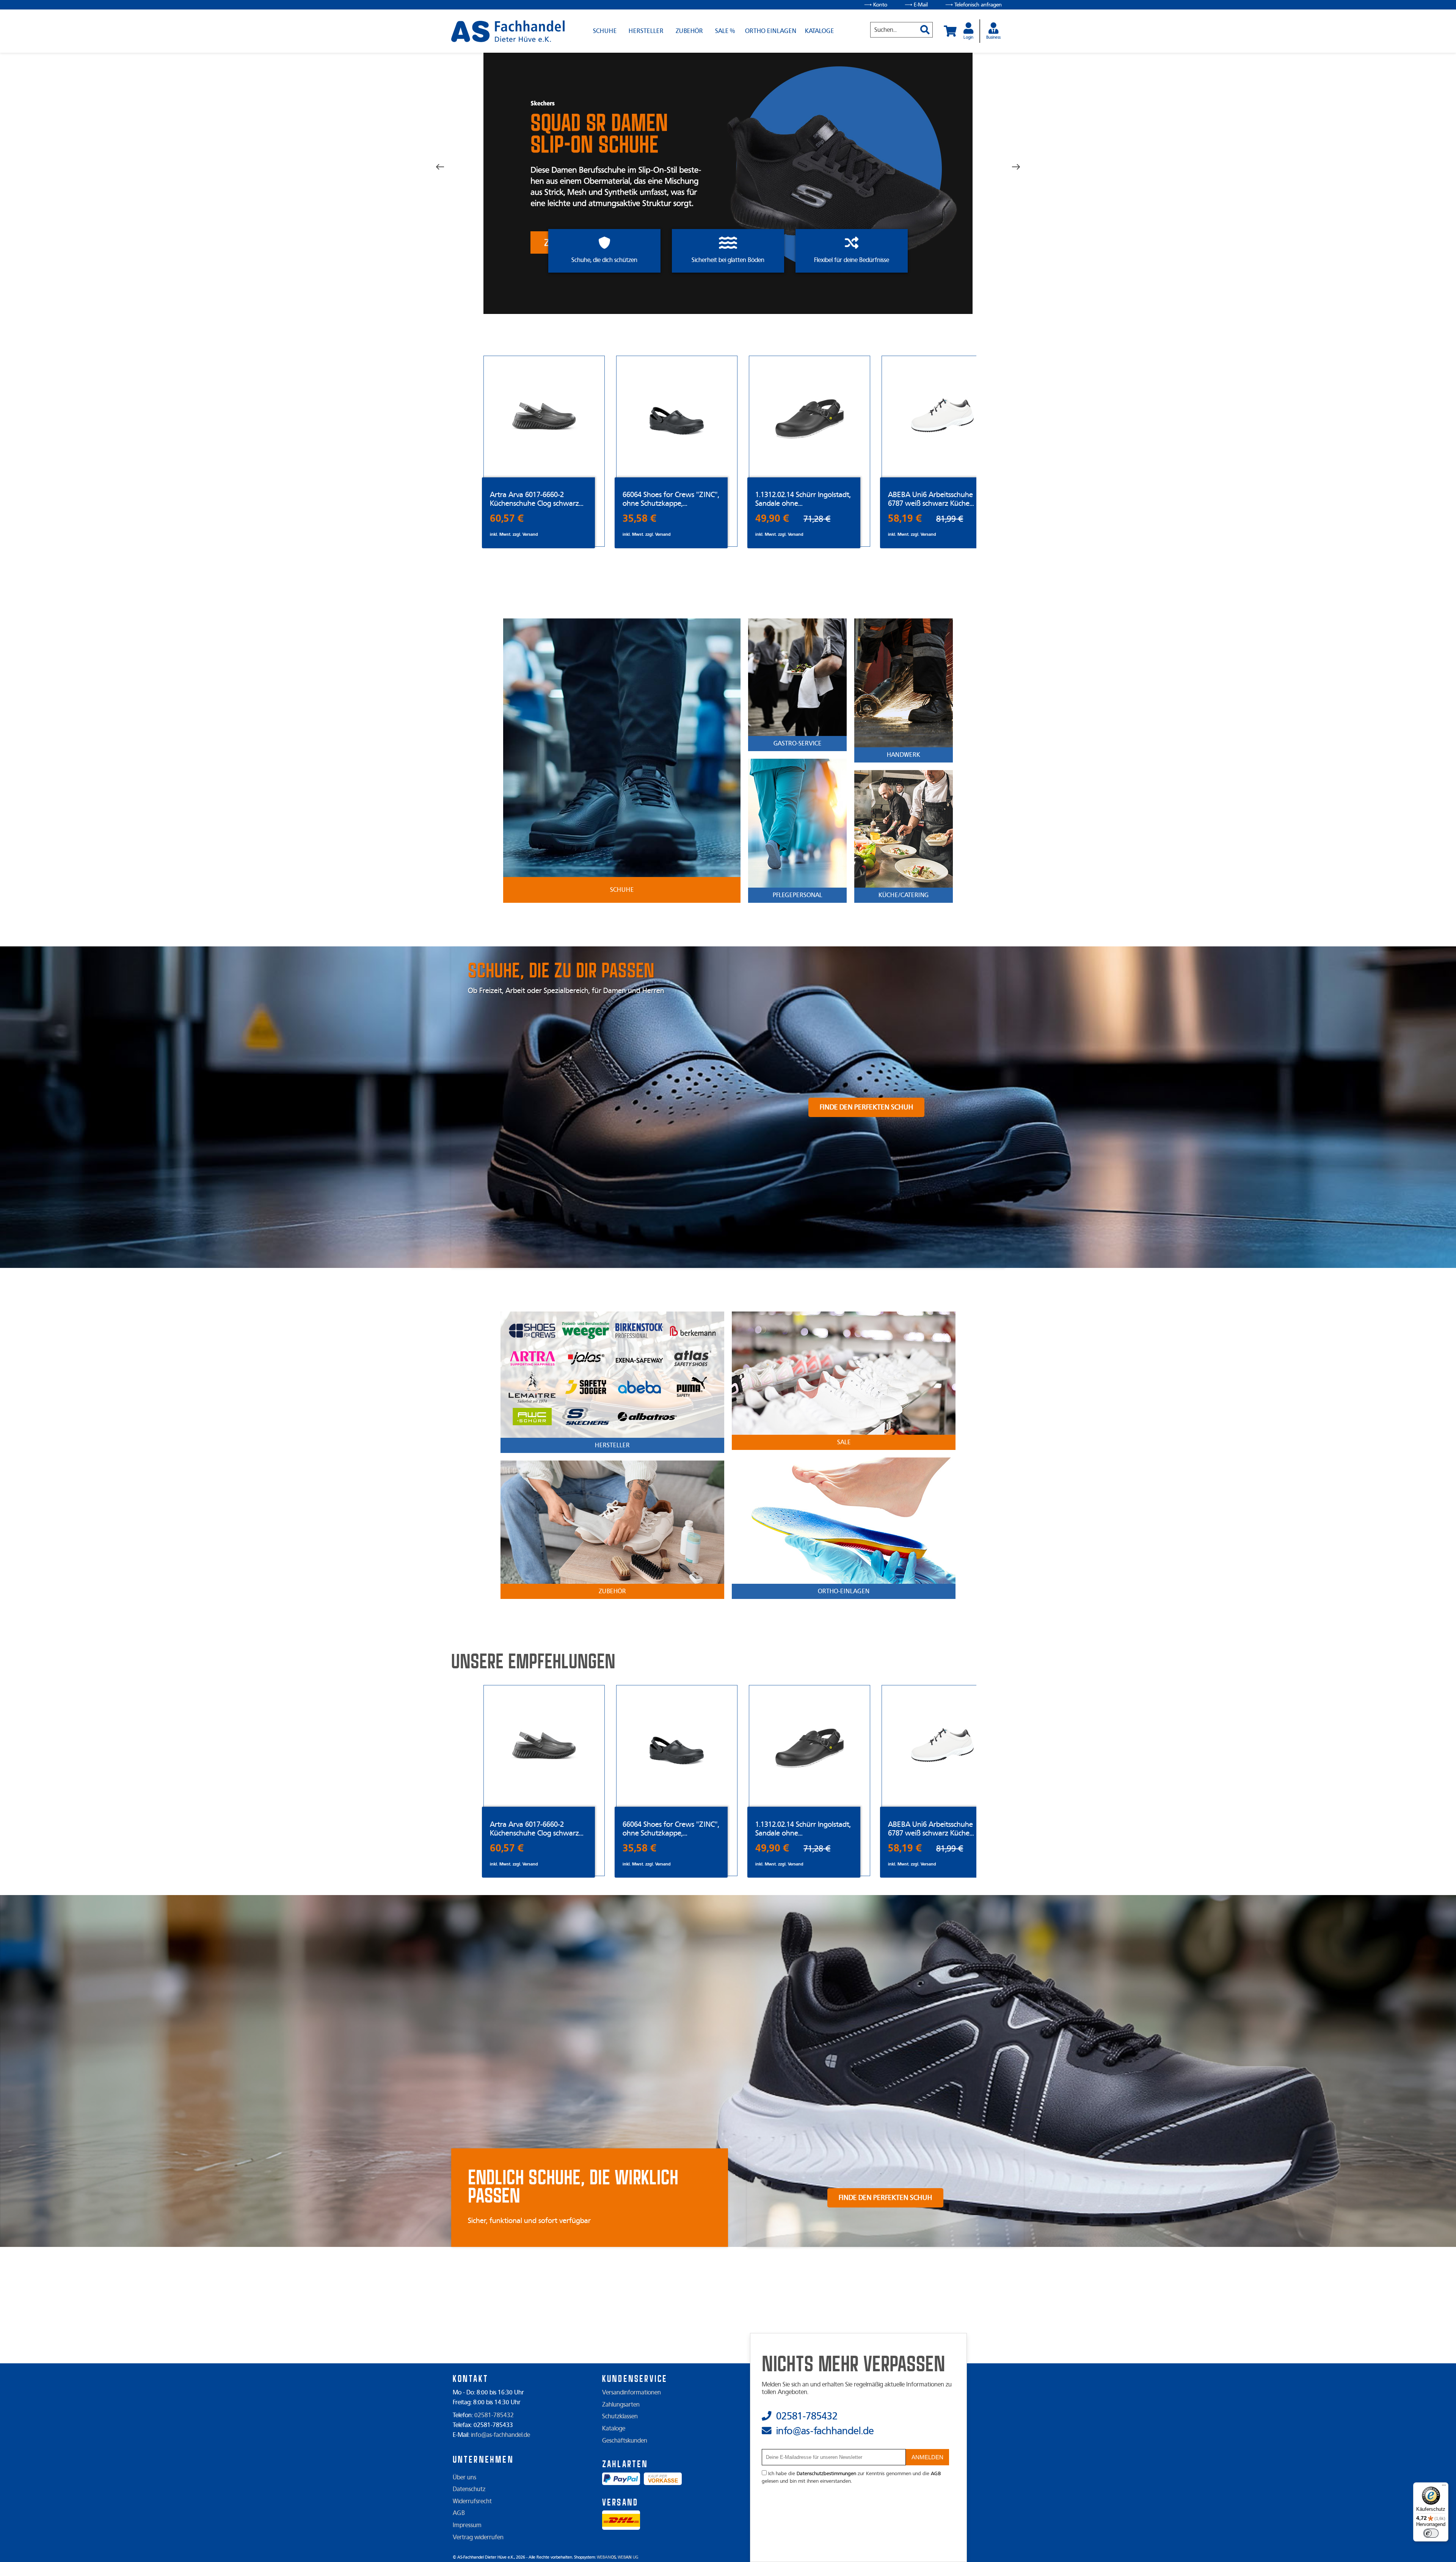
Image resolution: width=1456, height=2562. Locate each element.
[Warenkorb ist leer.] (950, 31)
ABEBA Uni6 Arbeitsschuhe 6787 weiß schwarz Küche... (931, 499)
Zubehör (689, 31)
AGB (459, 2513)
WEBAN (606, 2557)
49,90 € (772, 519)
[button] (922, 26)
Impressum (467, 2525)
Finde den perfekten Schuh (866, 1107)
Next (1010, 167)
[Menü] (1444, 2487)
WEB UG (628, 2557)
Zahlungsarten (621, 2405)
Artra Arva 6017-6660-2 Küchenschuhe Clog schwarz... (537, 499)
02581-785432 (494, 2415)
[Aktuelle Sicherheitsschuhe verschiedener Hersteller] (508, 31)
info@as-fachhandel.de (500, 2435)
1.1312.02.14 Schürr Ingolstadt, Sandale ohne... (803, 499)
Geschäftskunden (625, 2441)
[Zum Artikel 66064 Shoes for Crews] (677, 417)
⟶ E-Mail (916, 5)
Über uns (464, 2477)
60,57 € (507, 519)
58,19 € (905, 519)
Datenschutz (469, 2489)
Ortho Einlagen (771, 31)
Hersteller (646, 31)
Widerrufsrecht (472, 2501)
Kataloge (819, 31)
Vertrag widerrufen (478, 2537)
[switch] (1431, 2533)
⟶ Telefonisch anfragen (974, 5)
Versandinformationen (632, 2393)
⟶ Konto (876, 5)
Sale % (725, 31)
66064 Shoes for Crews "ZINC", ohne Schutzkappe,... (671, 499)
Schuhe (605, 31)
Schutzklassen (620, 2416)
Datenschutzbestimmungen (826, 2474)
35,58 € (639, 519)
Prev (446, 167)
